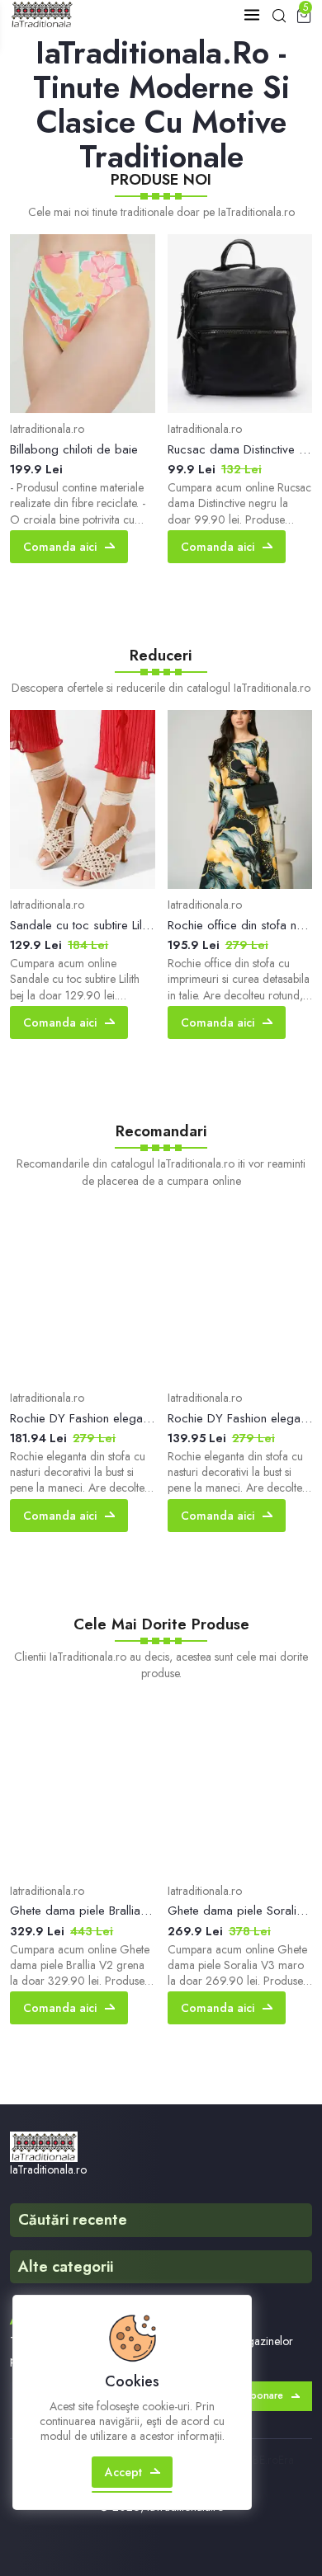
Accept (123, 2472)
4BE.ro (262, 2460)
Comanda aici (60, 547)
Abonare (263, 2395)
